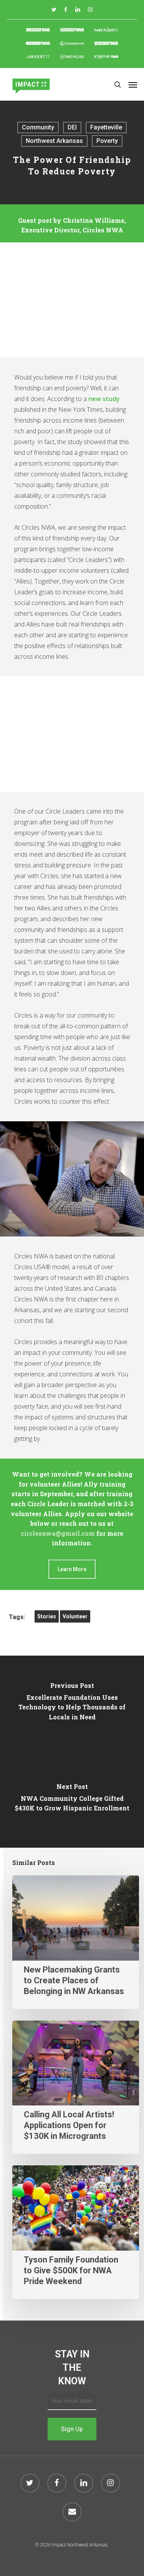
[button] (133, 85)
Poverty (107, 141)
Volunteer (75, 1616)
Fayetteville (106, 127)
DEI (72, 127)
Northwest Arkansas (54, 141)
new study (104, 399)
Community (38, 127)
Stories (47, 1616)
